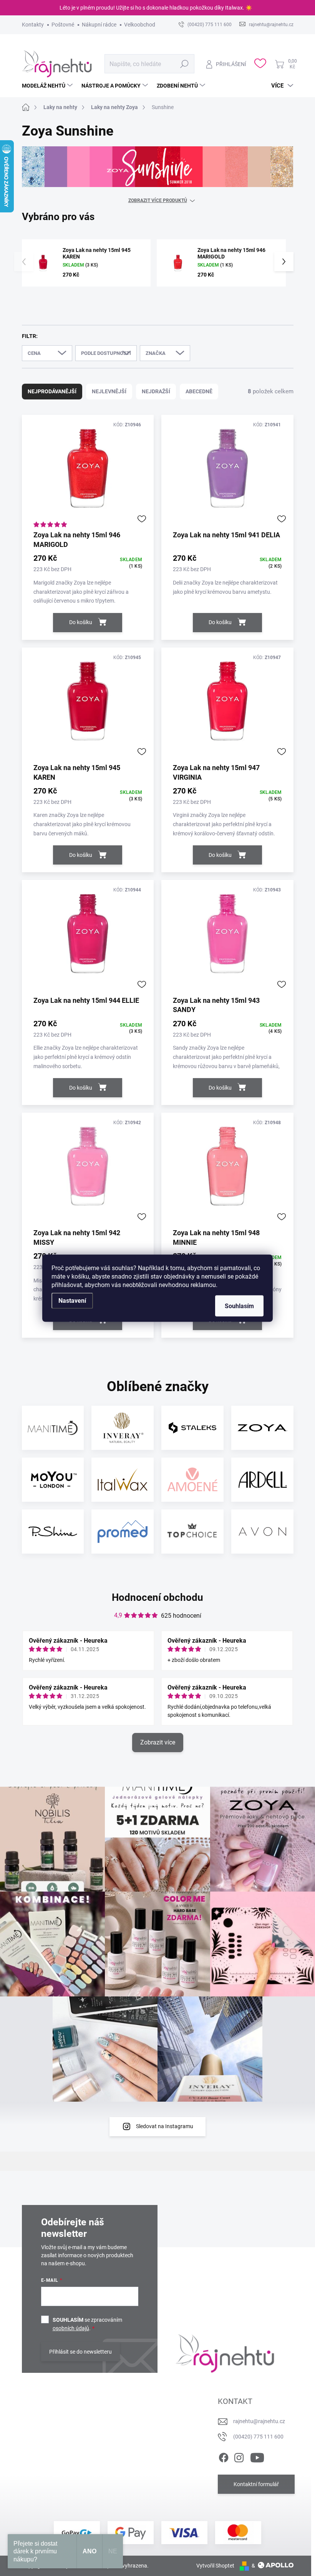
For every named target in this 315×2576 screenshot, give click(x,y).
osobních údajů (71, 2328)
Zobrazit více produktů (158, 200)
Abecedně (199, 391)
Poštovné (63, 25)
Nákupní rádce (99, 25)
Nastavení (72, 1300)
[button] (284, 262)
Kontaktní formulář (256, 2484)
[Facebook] (224, 2456)
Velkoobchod (140, 25)
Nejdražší (156, 391)
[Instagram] (239, 2456)
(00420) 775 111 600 (258, 2437)
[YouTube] (257, 2456)
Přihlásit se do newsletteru (80, 2352)
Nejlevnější (109, 391)
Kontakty (33, 25)
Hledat (184, 64)
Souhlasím (239, 1306)
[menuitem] (48, 86)
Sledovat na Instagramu (165, 2126)
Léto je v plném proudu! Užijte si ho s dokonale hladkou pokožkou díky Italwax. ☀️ (156, 8)
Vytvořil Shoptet (215, 2566)
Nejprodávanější (52, 391)
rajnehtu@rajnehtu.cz (259, 2421)
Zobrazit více (158, 1742)
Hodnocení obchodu (157, 1597)
